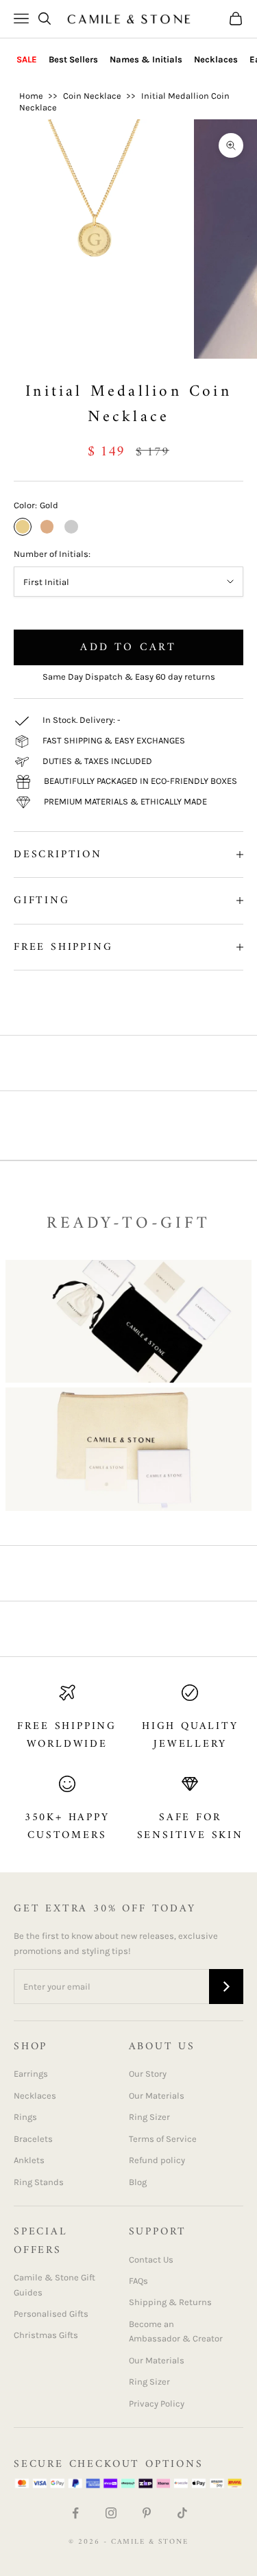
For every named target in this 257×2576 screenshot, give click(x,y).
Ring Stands (39, 2182)
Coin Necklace (92, 96)
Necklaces (216, 59)
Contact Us (151, 2259)
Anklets (29, 2160)
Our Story (148, 2074)
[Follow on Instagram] (111, 2513)
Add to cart (128, 647)
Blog (138, 2182)
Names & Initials (146, 59)
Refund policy (157, 2160)
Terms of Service (163, 2139)
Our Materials (157, 2096)
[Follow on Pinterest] (147, 2513)
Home (31, 96)
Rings (25, 2117)
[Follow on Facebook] (75, 2513)
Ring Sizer (149, 2117)
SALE (27, 59)
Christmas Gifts (46, 2335)
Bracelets (33, 2139)
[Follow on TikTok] (182, 2513)
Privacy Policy (157, 2404)
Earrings (31, 2074)
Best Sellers (73, 59)
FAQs (138, 2281)
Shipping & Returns (170, 2302)
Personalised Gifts (51, 2314)
